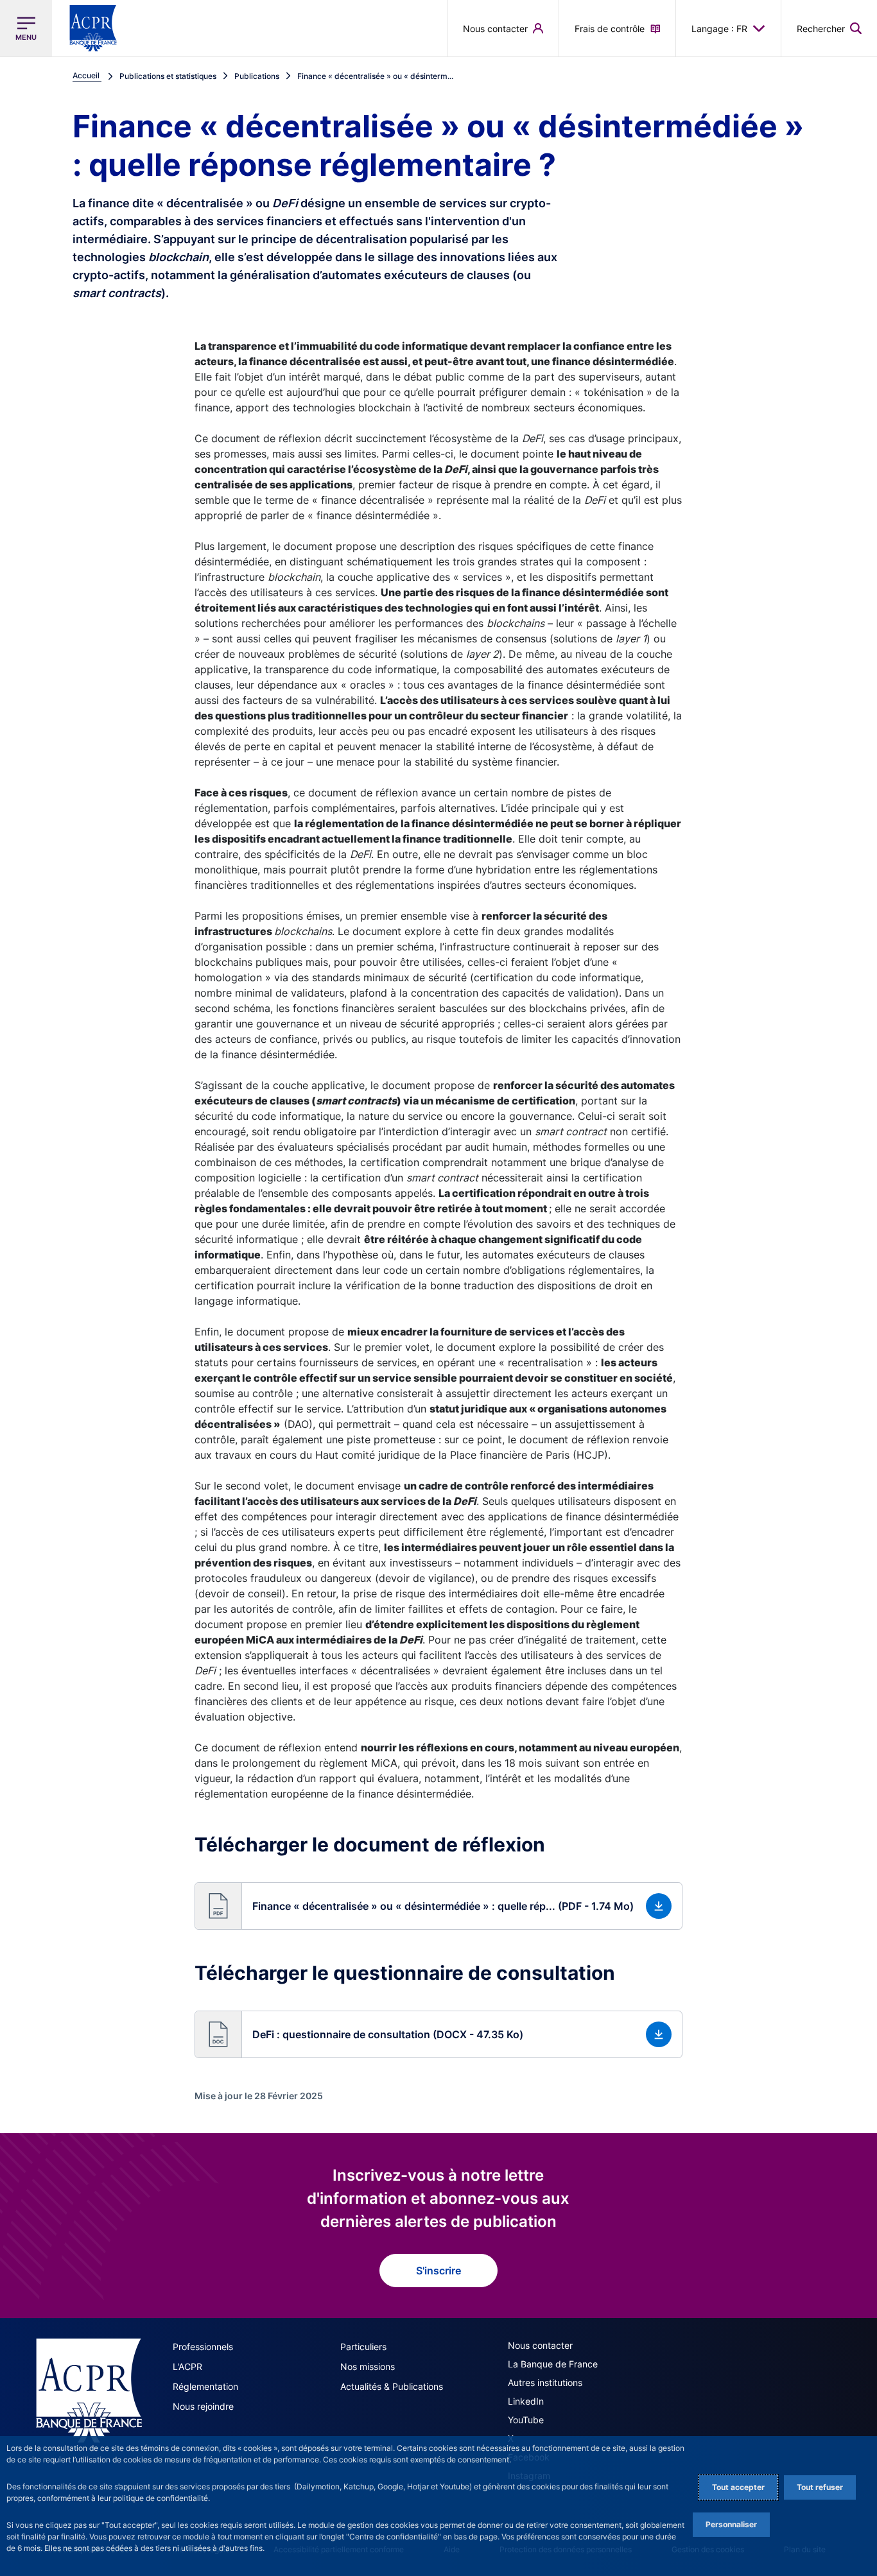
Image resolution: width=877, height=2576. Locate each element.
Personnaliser (731, 2524)
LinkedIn (526, 2401)
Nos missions (368, 2366)
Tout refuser (820, 2487)
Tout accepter (738, 2487)
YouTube (526, 2420)
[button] (829, 28)
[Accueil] (89, 2391)
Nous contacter (540, 2345)
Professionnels (203, 2347)
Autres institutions (545, 2383)
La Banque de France (553, 2364)
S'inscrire (438, 2271)
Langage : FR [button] (719, 29)
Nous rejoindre (203, 2406)
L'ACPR (187, 2366)
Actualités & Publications (392, 2386)
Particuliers (363, 2347)
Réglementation (205, 2386)
